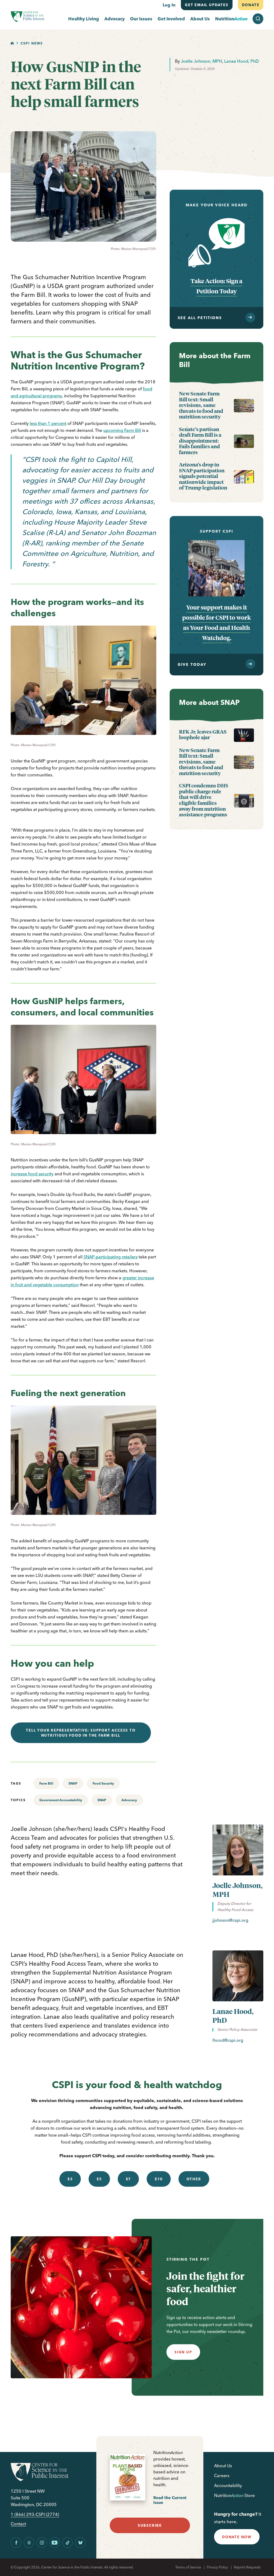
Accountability (228, 2485)
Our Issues (141, 19)
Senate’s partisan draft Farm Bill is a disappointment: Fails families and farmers (200, 441)
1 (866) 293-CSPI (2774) (35, 2515)
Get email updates (207, 5)
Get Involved (171, 19)
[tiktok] (67, 2543)
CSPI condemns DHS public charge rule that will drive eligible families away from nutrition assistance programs (204, 800)
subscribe (150, 2525)
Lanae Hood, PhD (241, 61)
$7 (128, 2179)
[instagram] (42, 2543)
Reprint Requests (247, 2567)
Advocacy (115, 19)
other (194, 2179)
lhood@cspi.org (228, 2040)
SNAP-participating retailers (111, 1257)
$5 (99, 2179)
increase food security (32, 1174)
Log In (169, 5)
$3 (70, 2179)
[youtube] (55, 2543)
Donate (250, 5)
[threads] (29, 2543)
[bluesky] (80, 2543)
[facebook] (16, 2543)
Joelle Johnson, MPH (201, 61)
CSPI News (32, 43)
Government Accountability (61, 1800)
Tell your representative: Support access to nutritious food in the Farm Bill (81, 1733)
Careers (222, 2476)
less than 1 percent (48, 423)
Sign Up (183, 2352)
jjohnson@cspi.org (230, 1920)
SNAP (73, 1783)
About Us (200, 19)
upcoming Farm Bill (122, 430)
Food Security (103, 1783)
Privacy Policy (217, 2567)
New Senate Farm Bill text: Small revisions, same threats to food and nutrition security (201, 405)
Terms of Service (188, 2567)
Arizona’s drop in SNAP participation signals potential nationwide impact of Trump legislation (203, 476)
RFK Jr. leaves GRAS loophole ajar (203, 734)
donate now (237, 2537)
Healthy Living (84, 19)
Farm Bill (46, 1783)
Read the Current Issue (170, 2500)
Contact (18, 2524)
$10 (159, 2179)
